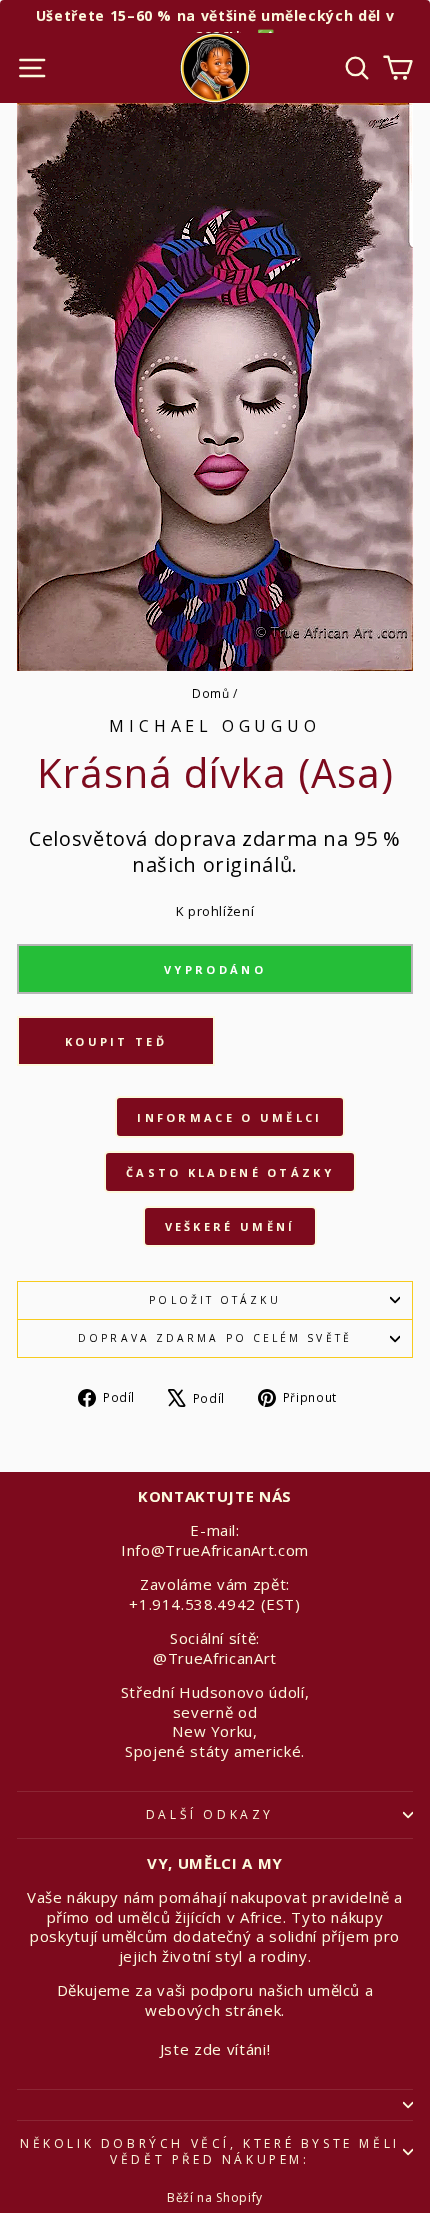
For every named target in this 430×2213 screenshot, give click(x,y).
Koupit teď (116, 1041)
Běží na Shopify (215, 2197)
